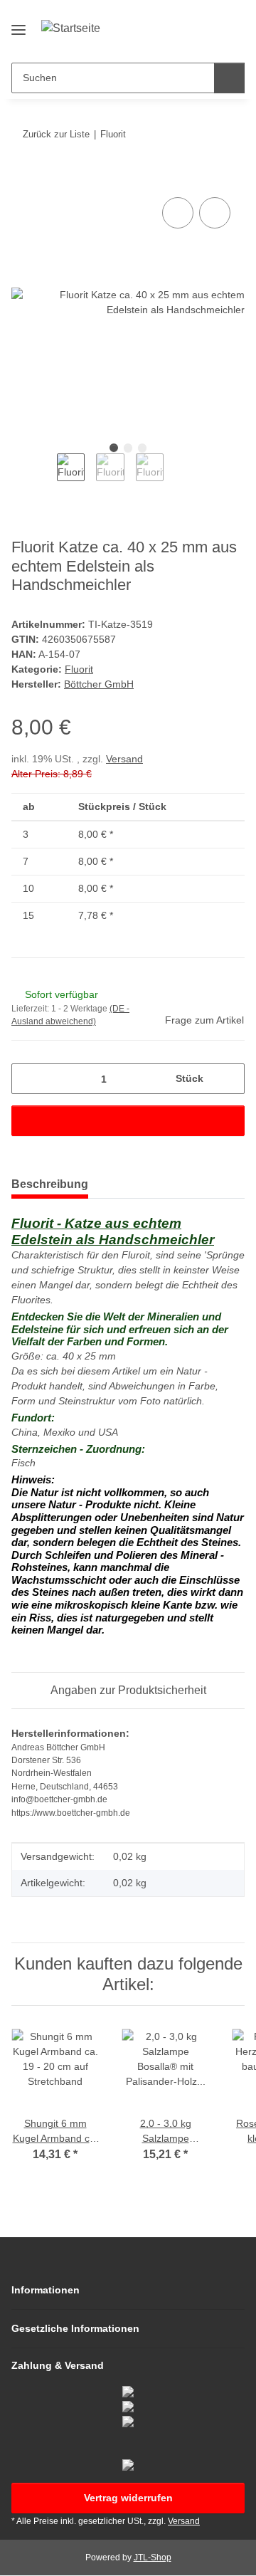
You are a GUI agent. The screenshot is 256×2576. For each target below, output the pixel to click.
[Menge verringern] (27, 1079)
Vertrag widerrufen (128, 2498)
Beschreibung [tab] (50, 1184)
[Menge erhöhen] (229, 1079)
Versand (124, 759)
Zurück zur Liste (56, 134)
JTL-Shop (153, 2557)
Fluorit (79, 669)
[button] (188, 41)
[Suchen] (229, 78)
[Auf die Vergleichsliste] (178, 213)
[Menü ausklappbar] (18, 24)
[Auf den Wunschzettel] (215, 213)
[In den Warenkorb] (23, 178)
